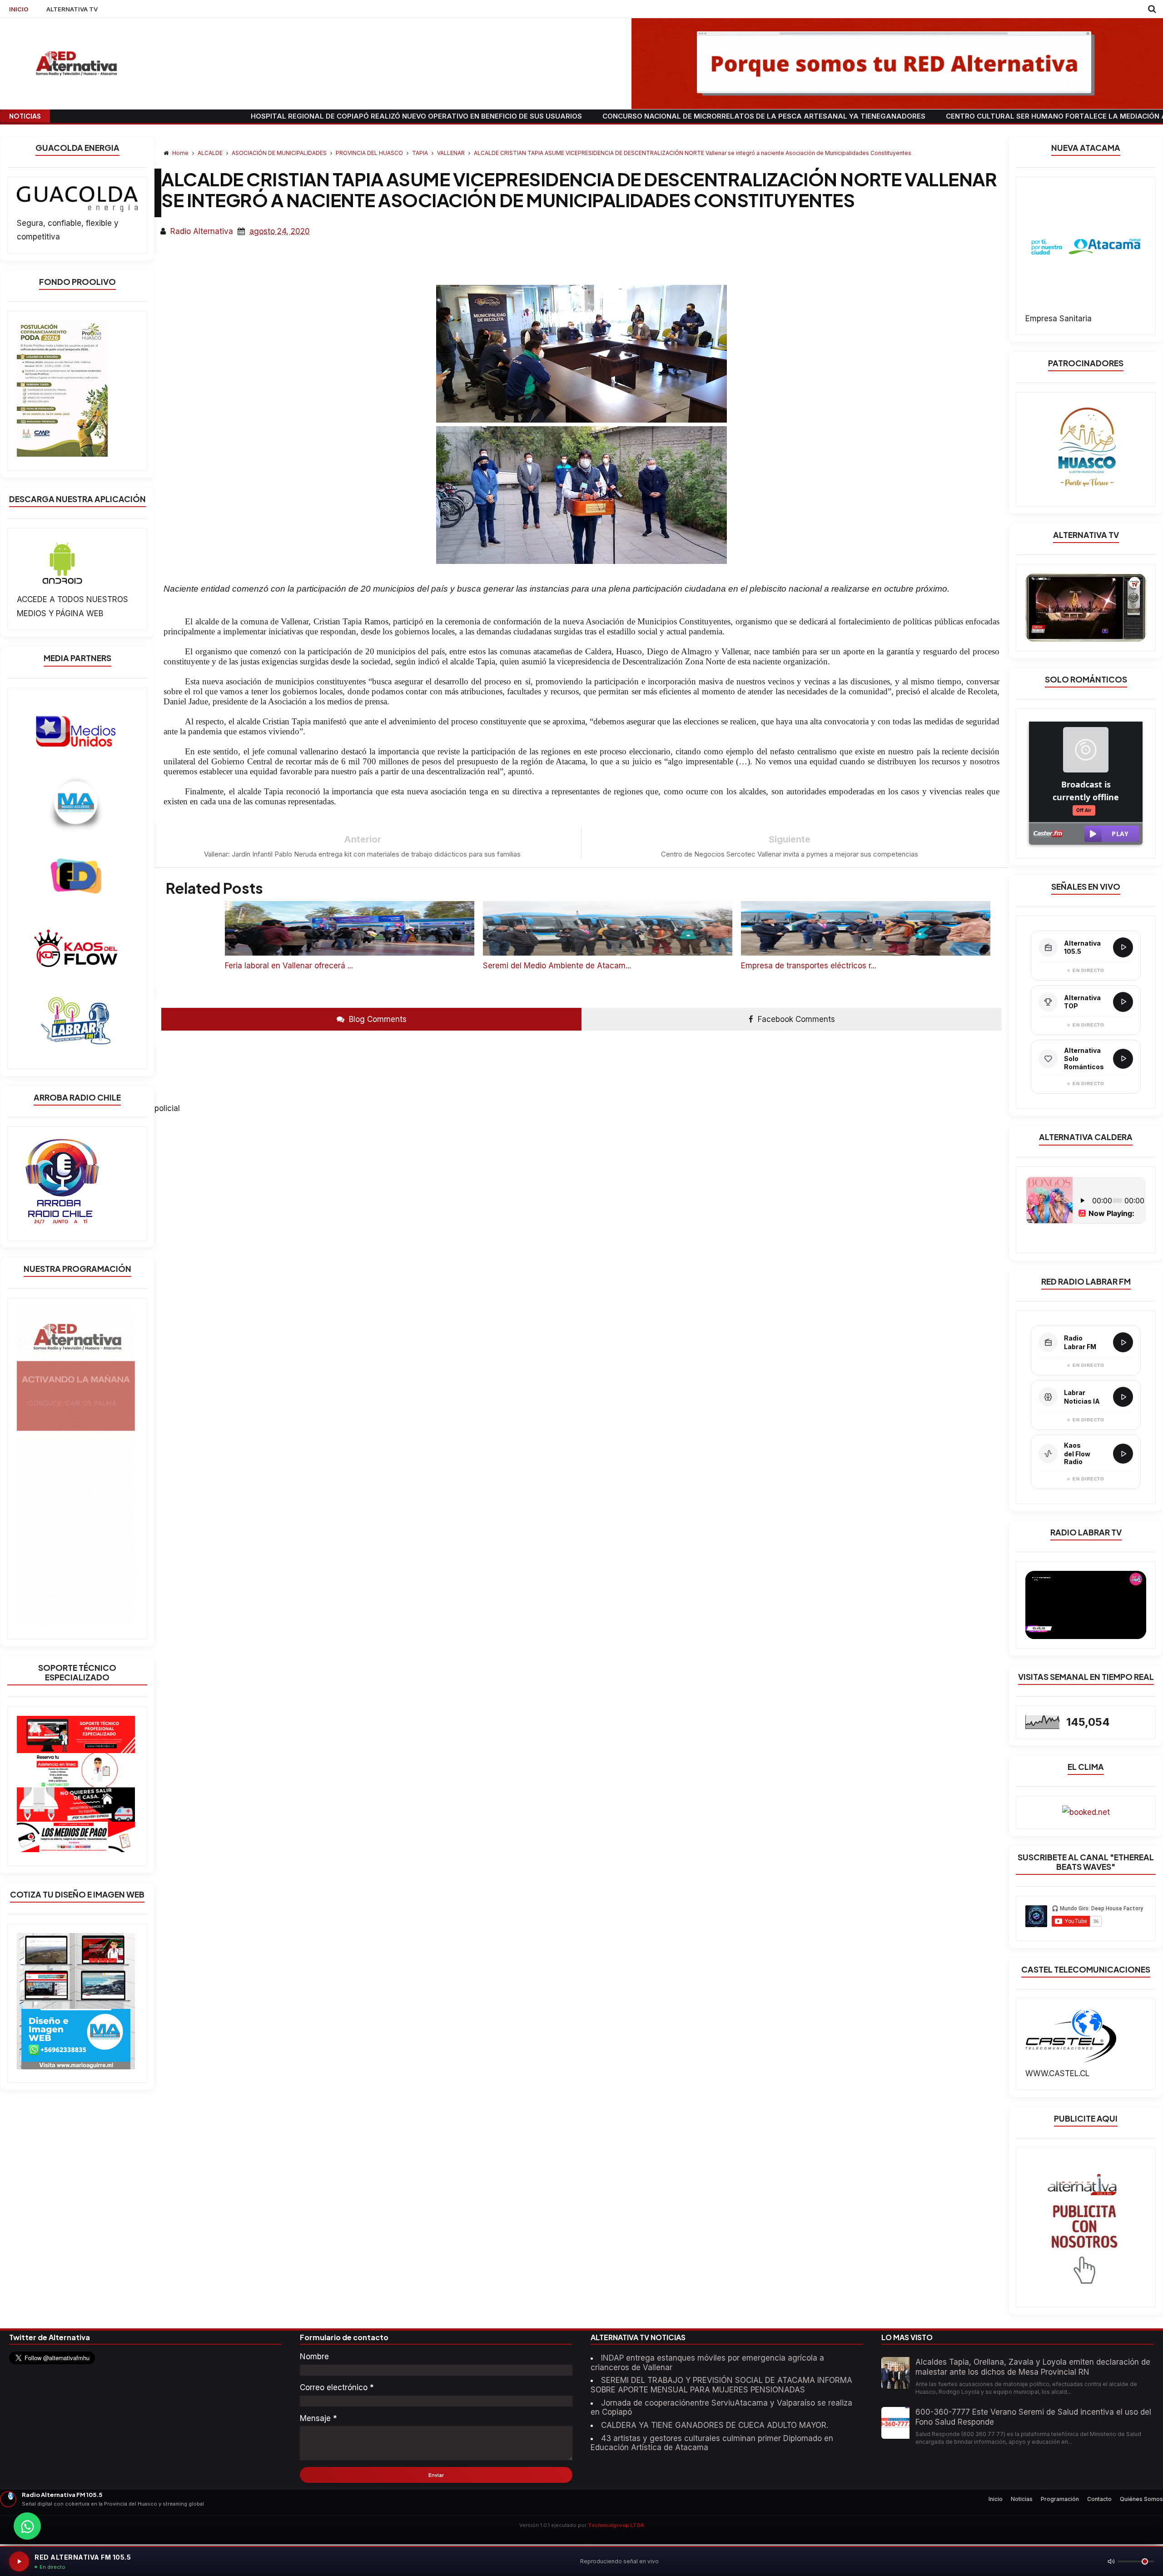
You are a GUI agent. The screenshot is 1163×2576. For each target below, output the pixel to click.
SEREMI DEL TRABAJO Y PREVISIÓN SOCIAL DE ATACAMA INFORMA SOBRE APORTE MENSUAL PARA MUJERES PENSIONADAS (721, 2385)
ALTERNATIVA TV (72, 9)
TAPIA (421, 153)
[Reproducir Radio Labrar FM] (1123, 1342)
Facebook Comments (795, 1019)
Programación (1060, 2499)
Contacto (1099, 2499)
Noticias (1022, 2499)
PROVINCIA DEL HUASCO (370, 153)
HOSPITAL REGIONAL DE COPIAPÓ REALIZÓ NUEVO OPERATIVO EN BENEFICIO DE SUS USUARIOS (199, 116)
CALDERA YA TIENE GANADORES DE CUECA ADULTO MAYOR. (715, 2425)
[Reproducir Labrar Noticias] (1123, 1397)
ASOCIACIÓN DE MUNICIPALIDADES (280, 153)
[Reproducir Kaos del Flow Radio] (1123, 1454)
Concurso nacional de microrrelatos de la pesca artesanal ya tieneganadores (546, 116)
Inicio (996, 2499)
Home (180, 153)
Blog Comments (377, 1019)
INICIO (19, 9)
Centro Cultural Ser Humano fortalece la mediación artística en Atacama (880, 116)
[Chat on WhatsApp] (27, 2526)
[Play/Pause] (19, 2561)
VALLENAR (452, 153)
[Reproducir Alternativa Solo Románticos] (1123, 1059)
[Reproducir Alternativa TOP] (1123, 1002)
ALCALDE (211, 153)
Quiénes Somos (1141, 2499)
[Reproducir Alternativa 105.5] (1123, 947)
